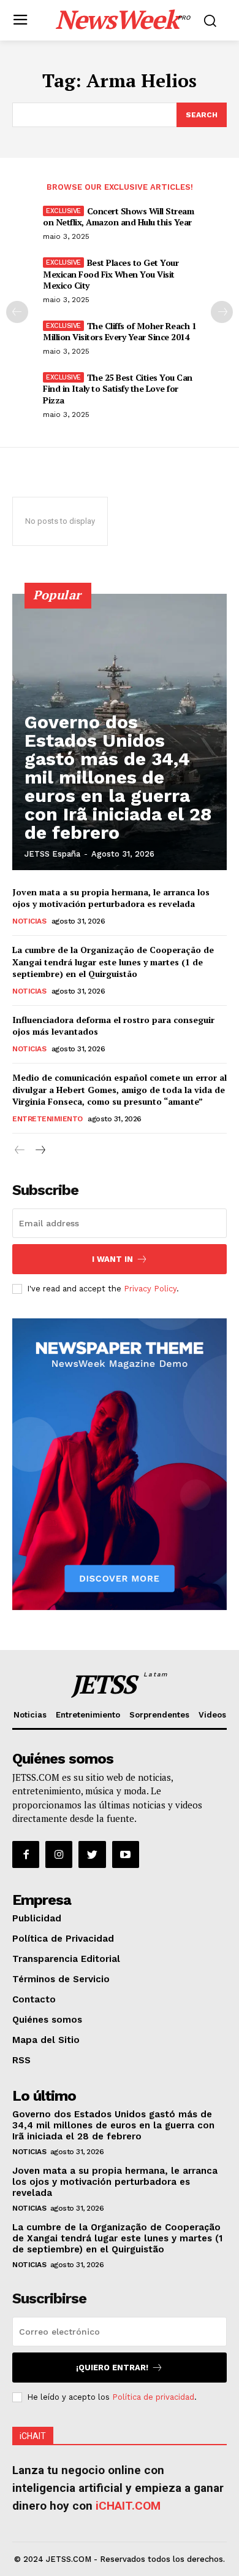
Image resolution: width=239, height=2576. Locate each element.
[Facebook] (26, 1854)
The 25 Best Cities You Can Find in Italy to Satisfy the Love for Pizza (118, 388)
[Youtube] (126, 1854)
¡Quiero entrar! (112, 2368)
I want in (112, 1259)
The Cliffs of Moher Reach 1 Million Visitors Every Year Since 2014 (120, 331)
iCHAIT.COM (128, 2506)
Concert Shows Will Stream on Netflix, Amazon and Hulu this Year (118, 216)
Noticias (29, 921)
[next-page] (222, 312)
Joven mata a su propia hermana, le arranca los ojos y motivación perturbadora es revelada (111, 898)
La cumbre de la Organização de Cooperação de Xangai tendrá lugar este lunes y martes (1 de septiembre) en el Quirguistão (113, 962)
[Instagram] (59, 1854)
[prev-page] (17, 312)
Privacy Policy (150, 1289)
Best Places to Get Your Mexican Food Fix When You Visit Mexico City (111, 274)
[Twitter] (92, 1854)
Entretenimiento (47, 1119)
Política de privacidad (153, 2397)
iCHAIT (33, 2436)
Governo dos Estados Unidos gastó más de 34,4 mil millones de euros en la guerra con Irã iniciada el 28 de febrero (118, 777)
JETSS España (52, 854)
